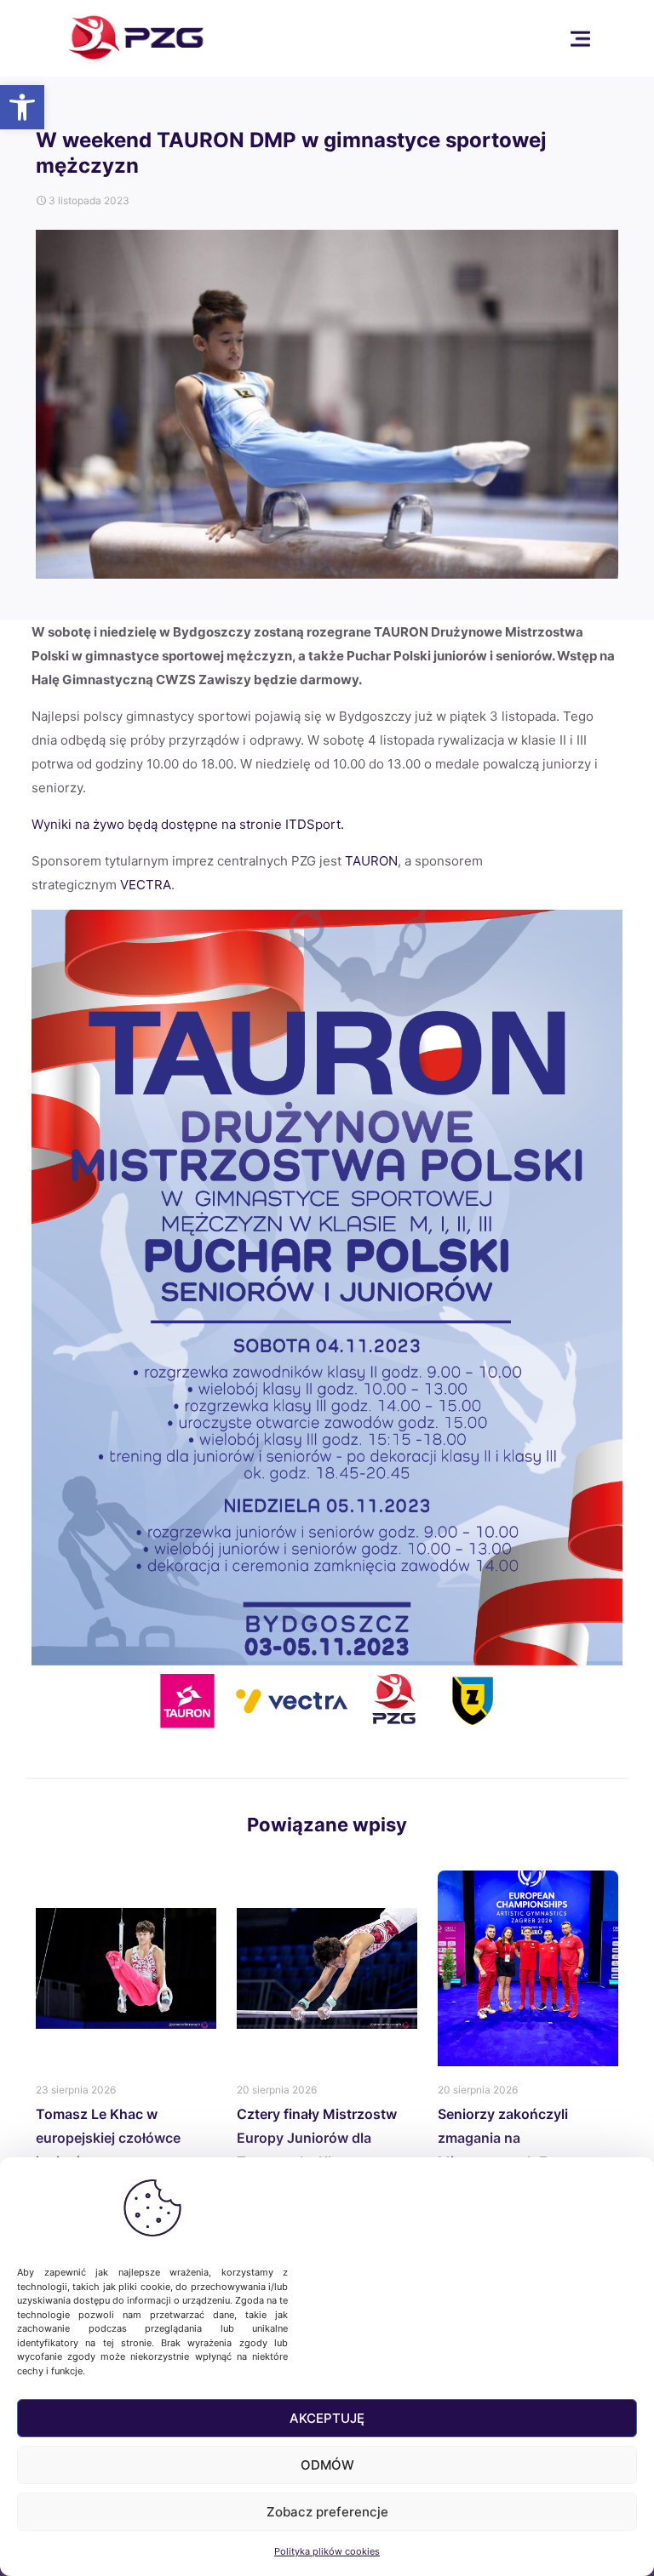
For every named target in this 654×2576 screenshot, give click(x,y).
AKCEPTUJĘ (327, 2418)
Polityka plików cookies (327, 2551)
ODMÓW (327, 2465)
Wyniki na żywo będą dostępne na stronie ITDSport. (189, 824)
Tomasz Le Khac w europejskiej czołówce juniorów (108, 2138)
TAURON (371, 861)
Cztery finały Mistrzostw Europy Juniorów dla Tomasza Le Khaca (317, 2138)
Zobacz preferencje (327, 2512)
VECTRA (146, 885)
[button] (22, 107)
